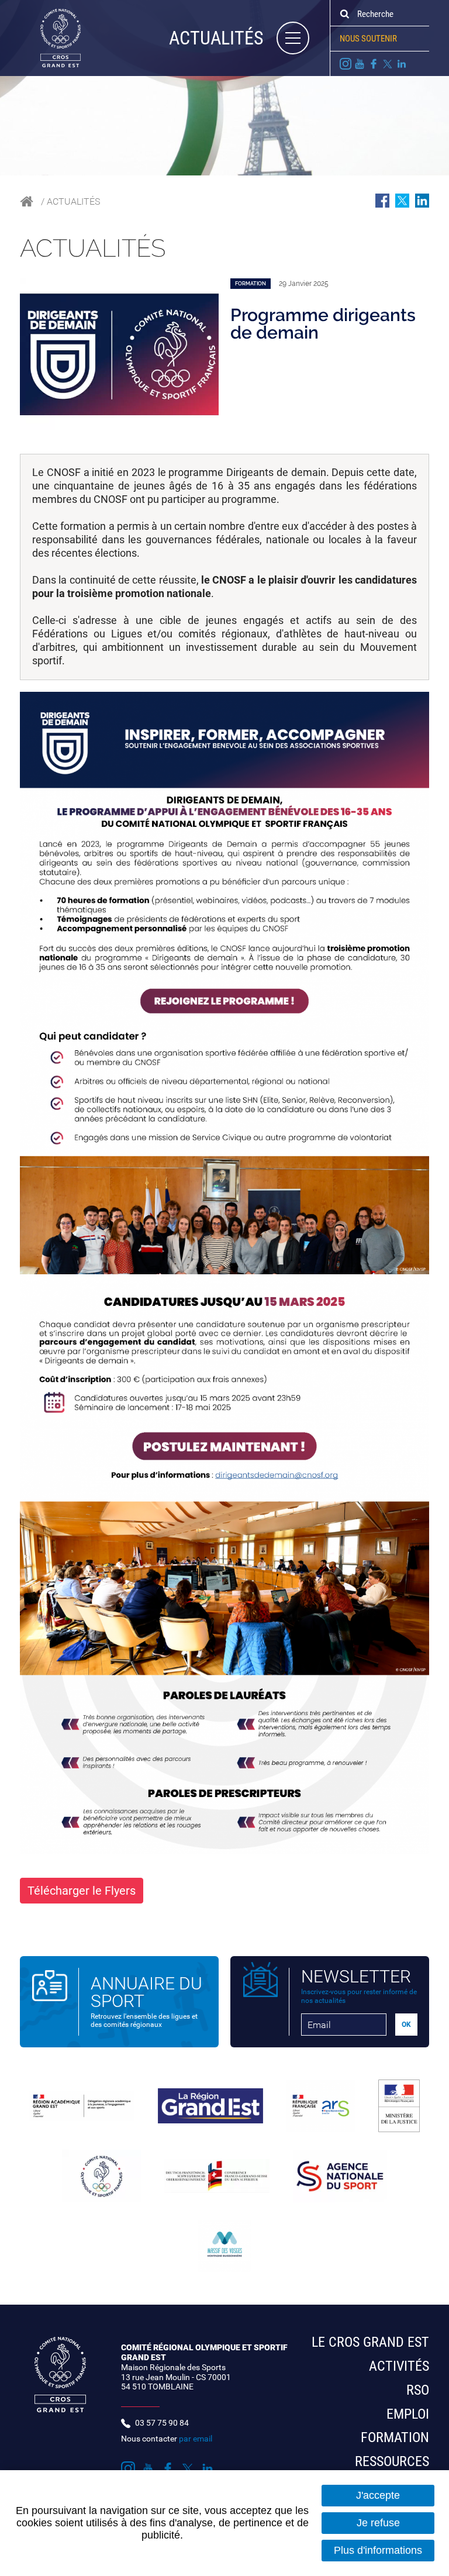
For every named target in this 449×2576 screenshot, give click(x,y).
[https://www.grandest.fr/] (210, 2106)
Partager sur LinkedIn (422, 201)
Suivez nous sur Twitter (388, 64)
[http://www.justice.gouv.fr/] (399, 2106)
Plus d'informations (378, 2550)
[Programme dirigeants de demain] (119, 354)
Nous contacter (167, 2439)
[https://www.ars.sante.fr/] (321, 2106)
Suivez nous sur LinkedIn (402, 64)
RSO (418, 2390)
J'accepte (378, 2495)
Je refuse (378, 2523)
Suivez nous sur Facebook (374, 64)
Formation (395, 2437)
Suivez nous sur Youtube (360, 64)
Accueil (27, 201)
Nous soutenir (368, 39)
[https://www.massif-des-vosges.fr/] (224, 2246)
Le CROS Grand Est (370, 2342)
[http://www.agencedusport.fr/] (340, 2176)
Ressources (392, 2461)
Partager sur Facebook (382, 201)
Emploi (408, 2414)
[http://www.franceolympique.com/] (101, 2176)
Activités (399, 2366)
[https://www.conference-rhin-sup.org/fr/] (217, 2176)
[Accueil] (50, 37)
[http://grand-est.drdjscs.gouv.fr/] (82, 2106)
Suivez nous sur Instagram (346, 64)
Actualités (73, 201)
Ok (344, 14)
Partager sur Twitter (402, 201)
